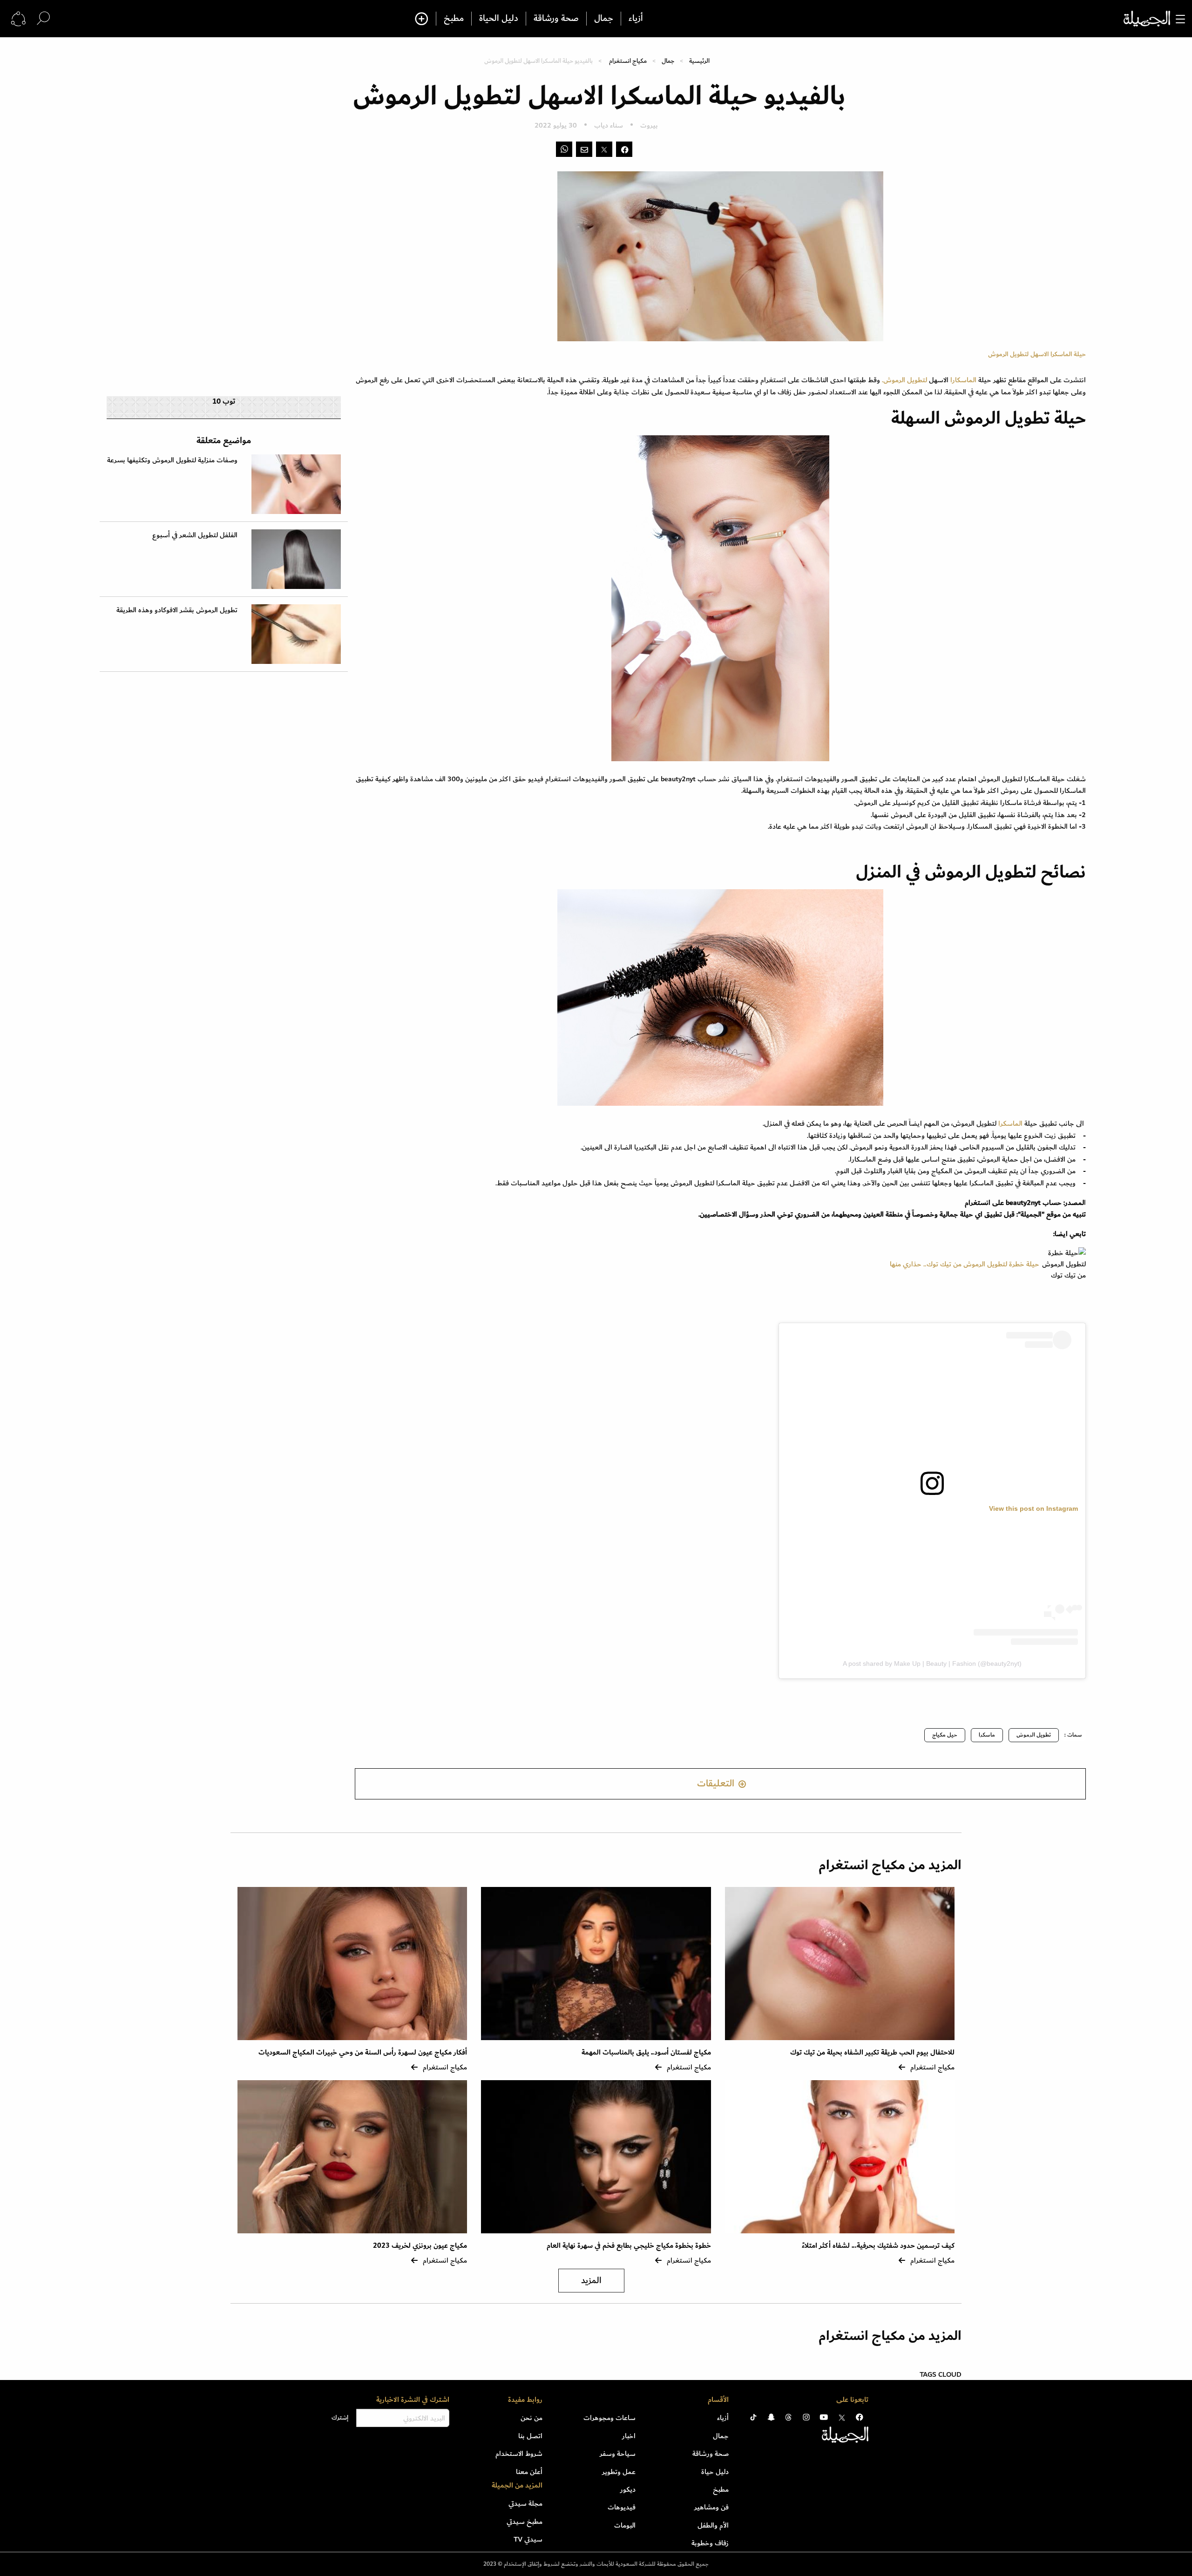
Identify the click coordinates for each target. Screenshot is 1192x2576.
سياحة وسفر (618, 2454)
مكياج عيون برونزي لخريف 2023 (420, 2246)
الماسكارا (964, 380)
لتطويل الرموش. (905, 380)
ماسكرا (987, 1735)
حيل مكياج (945, 1735)
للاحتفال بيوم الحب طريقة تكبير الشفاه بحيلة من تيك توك (871, 2052)
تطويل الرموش (1034, 1735)
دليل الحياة (499, 19)
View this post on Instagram (1033, 1508)
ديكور (628, 2489)
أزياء (636, 19)
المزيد (591, 2281)
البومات (625, 2525)
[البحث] (43, 18)
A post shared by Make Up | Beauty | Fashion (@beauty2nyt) (932, 1663)
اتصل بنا (530, 2436)
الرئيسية (699, 61)
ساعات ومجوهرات (610, 2418)
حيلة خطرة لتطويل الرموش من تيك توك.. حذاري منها (965, 1264)
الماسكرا (1010, 1123)
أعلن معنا (529, 2472)
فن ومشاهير (711, 2507)
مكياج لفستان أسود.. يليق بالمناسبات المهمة (646, 2052)
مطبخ (454, 19)
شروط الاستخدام (519, 2454)
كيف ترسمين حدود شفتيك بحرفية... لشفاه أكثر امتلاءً (878, 2246)
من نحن (532, 2418)
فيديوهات (622, 2507)
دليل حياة (715, 2472)
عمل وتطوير (619, 2472)
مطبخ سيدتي (525, 2522)
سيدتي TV (528, 2539)
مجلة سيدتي (525, 2503)
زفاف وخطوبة (710, 2543)
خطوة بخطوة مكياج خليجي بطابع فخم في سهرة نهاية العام (629, 2246)
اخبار (629, 2436)
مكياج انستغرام (628, 61)
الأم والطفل (713, 2525)
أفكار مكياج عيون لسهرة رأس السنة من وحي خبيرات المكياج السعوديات (363, 2052)
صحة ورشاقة (556, 19)
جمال (604, 19)
